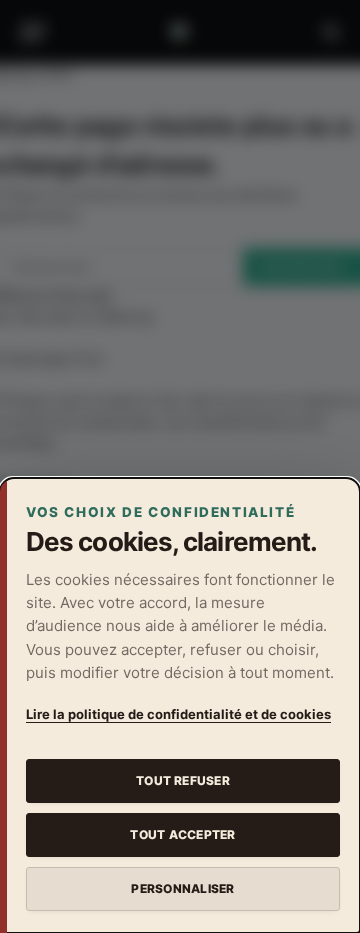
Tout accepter (182, 834)
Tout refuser (183, 780)
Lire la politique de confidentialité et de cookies (178, 714)
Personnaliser (182, 888)
